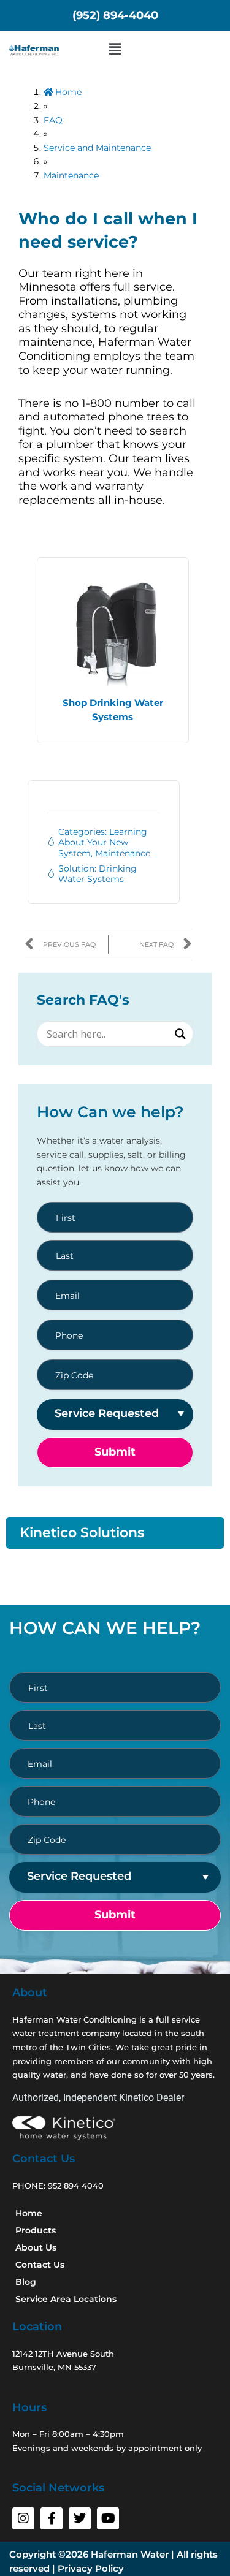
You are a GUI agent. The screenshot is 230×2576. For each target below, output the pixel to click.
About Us (36, 2247)
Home (67, 92)
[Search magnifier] (180, 1034)
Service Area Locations (66, 2299)
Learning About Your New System (103, 843)
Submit (115, 1452)
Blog (26, 2282)
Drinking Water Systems (98, 874)
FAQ (53, 120)
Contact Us (40, 2265)
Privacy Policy (91, 2568)
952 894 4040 (76, 2186)
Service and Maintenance (97, 148)
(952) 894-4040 (115, 15)
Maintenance (71, 175)
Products (36, 2230)
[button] (115, 49)
